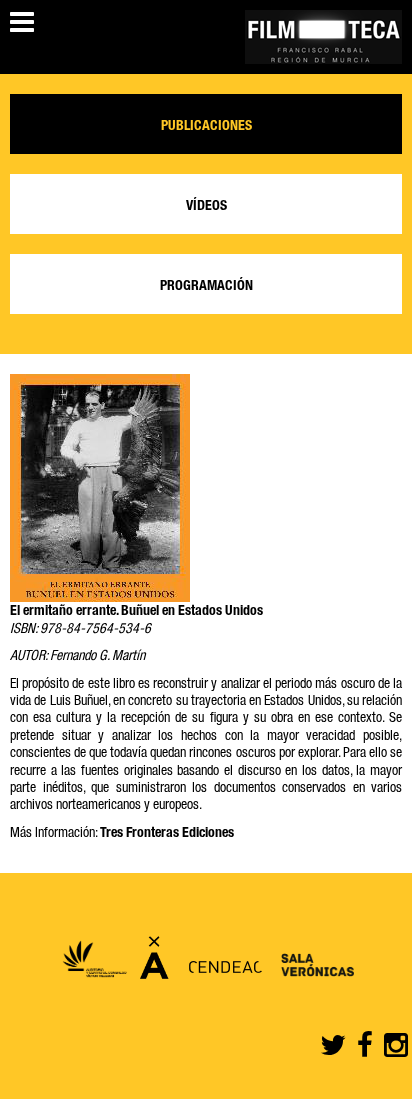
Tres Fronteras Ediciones (167, 834)
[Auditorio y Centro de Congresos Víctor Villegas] (94, 964)
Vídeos (206, 207)
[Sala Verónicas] (313, 964)
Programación (206, 287)
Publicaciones (206, 127)
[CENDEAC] (220, 964)
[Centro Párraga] (154, 964)
